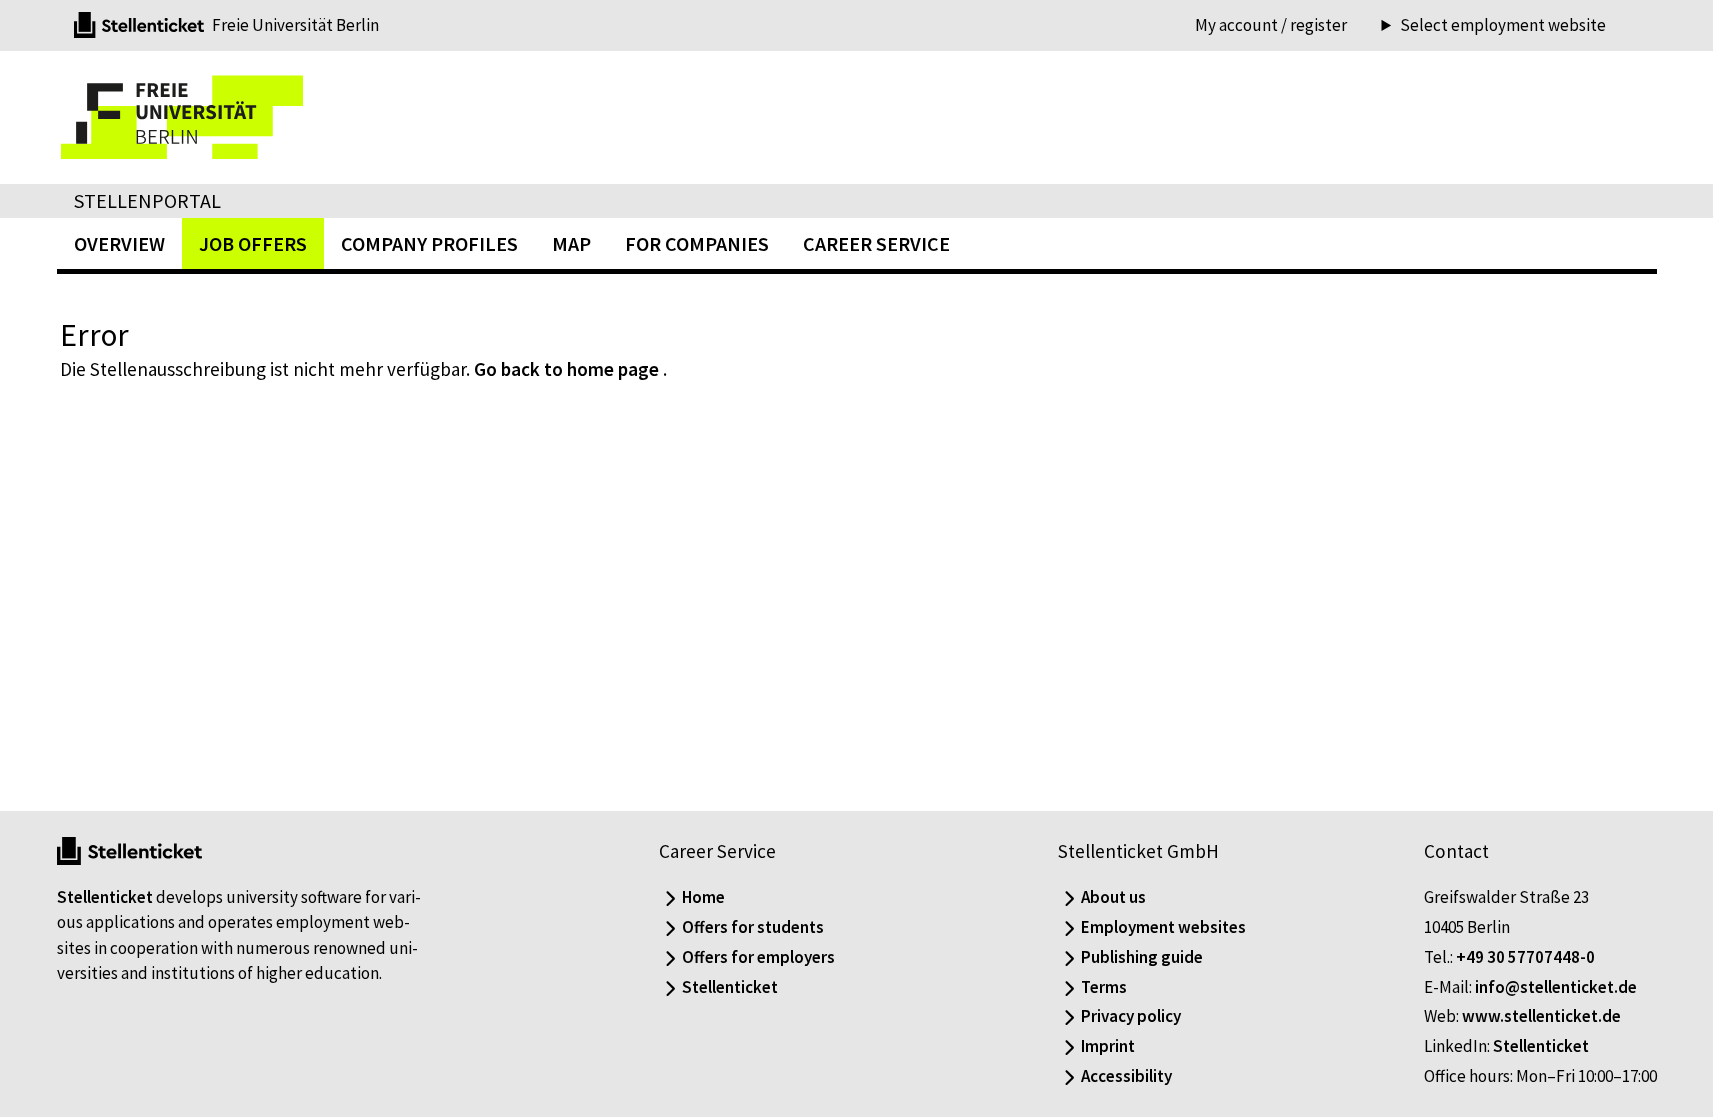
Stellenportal (147, 200)
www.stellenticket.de (1541, 1016)
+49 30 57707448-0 (1525, 957)
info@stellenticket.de (1556, 987)
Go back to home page (566, 369)
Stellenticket (105, 897)
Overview (119, 243)
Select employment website (1502, 25)
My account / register (1271, 25)
